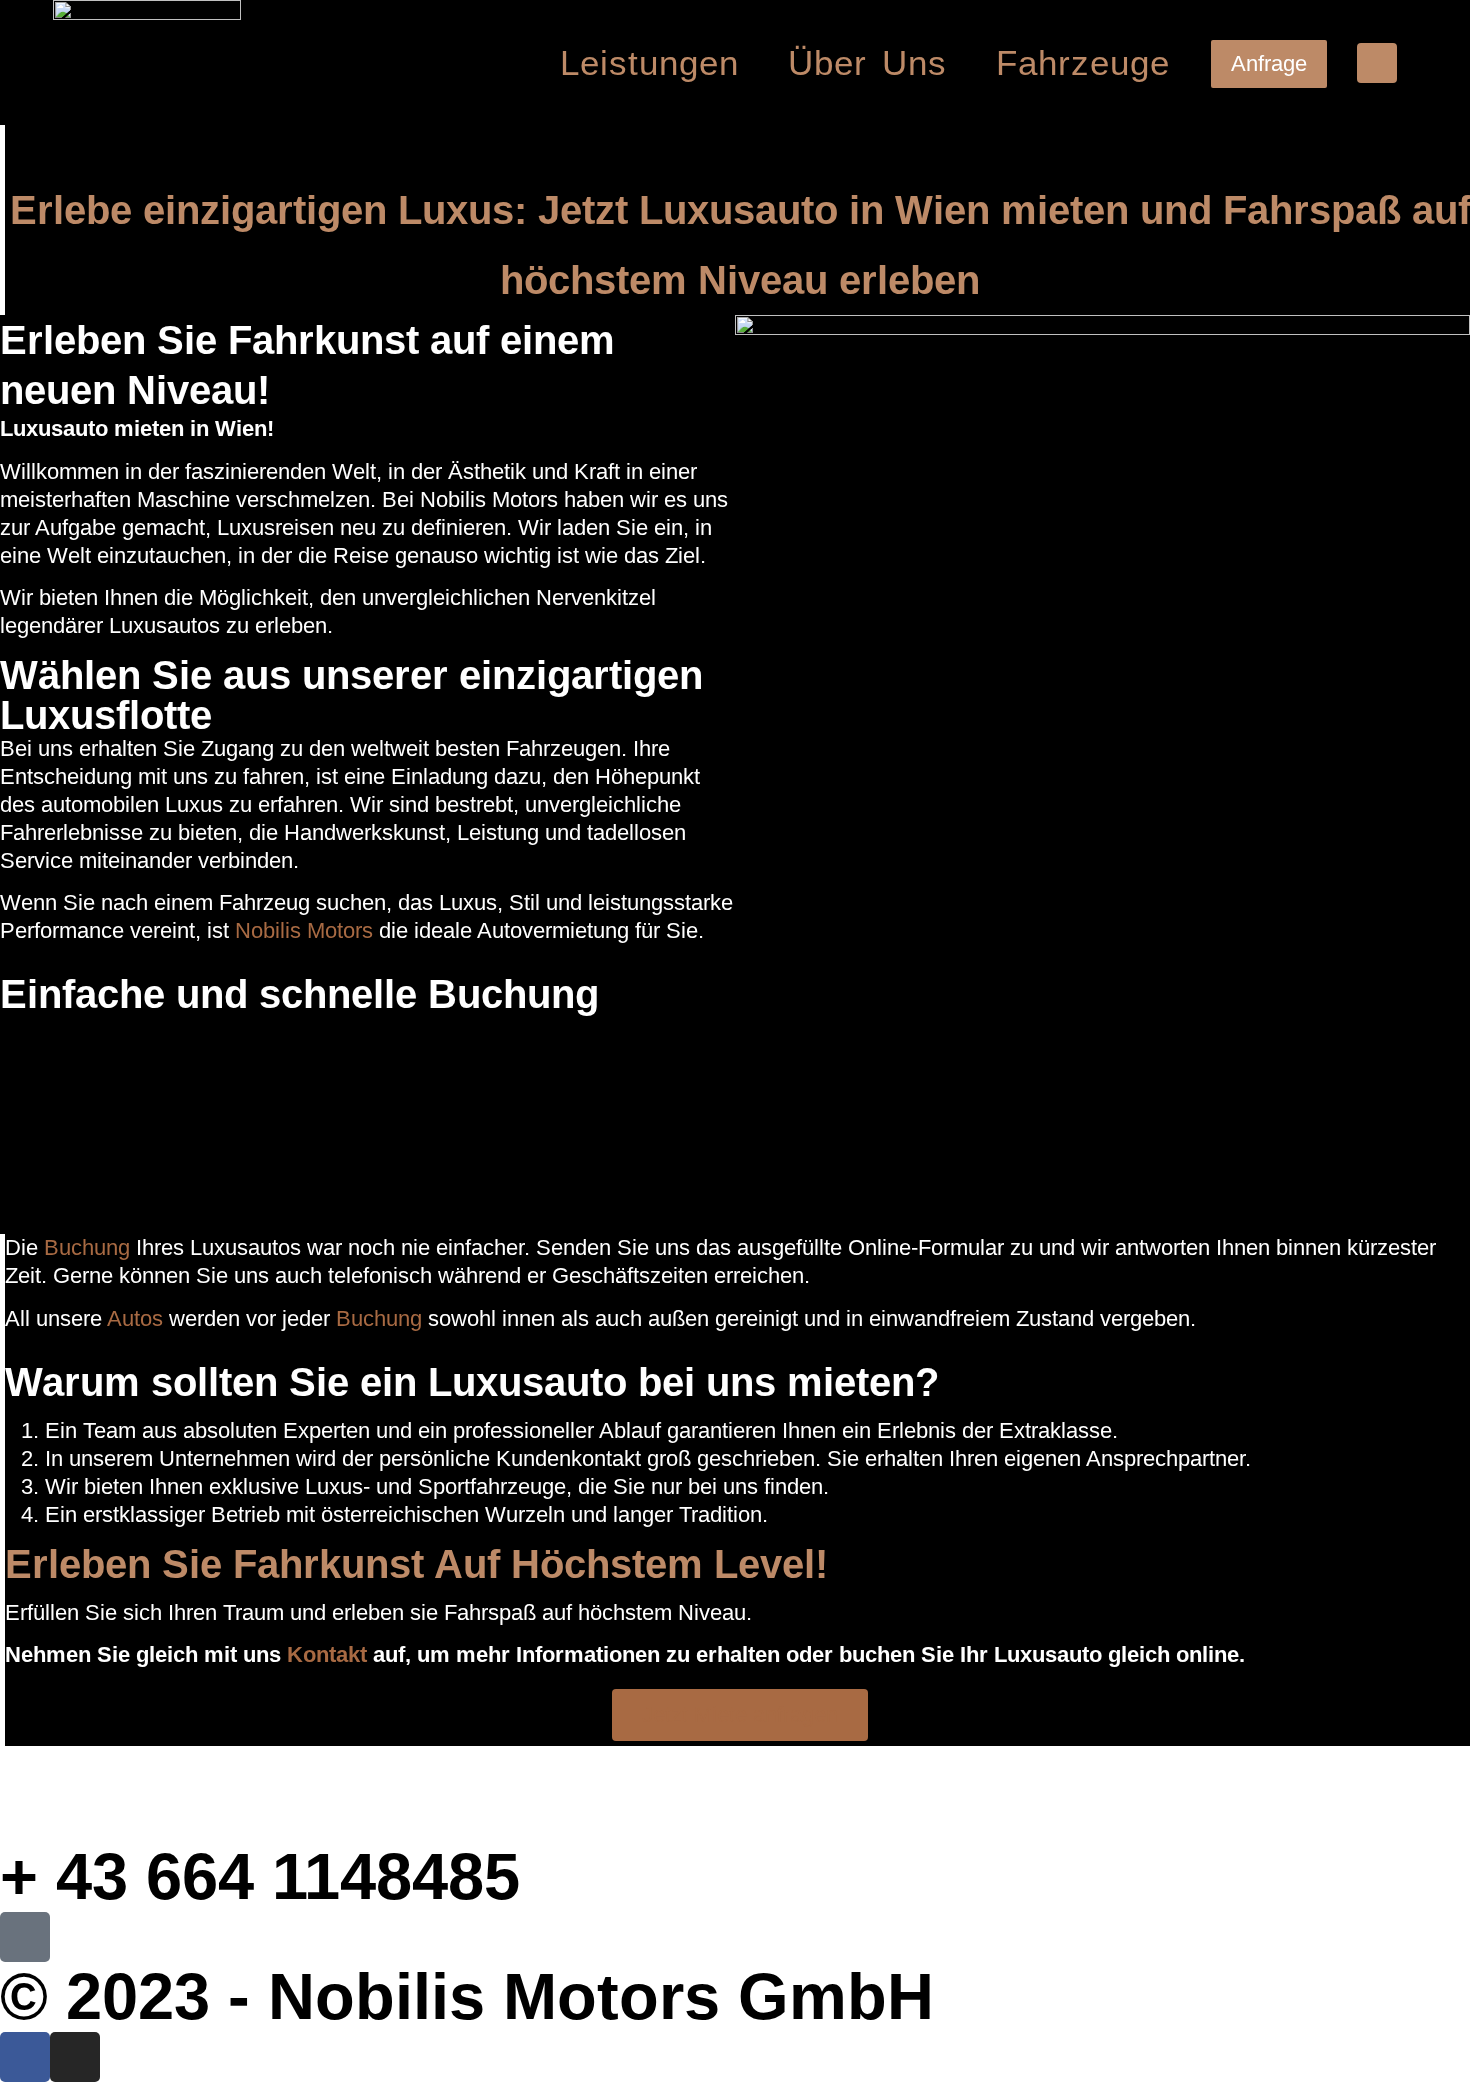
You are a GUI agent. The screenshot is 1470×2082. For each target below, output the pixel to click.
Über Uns (867, 62)
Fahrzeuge (1083, 62)
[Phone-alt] (1377, 63)
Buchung (87, 1247)
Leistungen (649, 62)
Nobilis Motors (301, 930)
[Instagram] (75, 2057)
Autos (135, 1318)
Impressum (193, 1793)
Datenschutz (601, 1793)
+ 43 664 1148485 (260, 1876)
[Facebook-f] (25, 2057)
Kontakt (327, 1654)
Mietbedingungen (1105, 1793)
